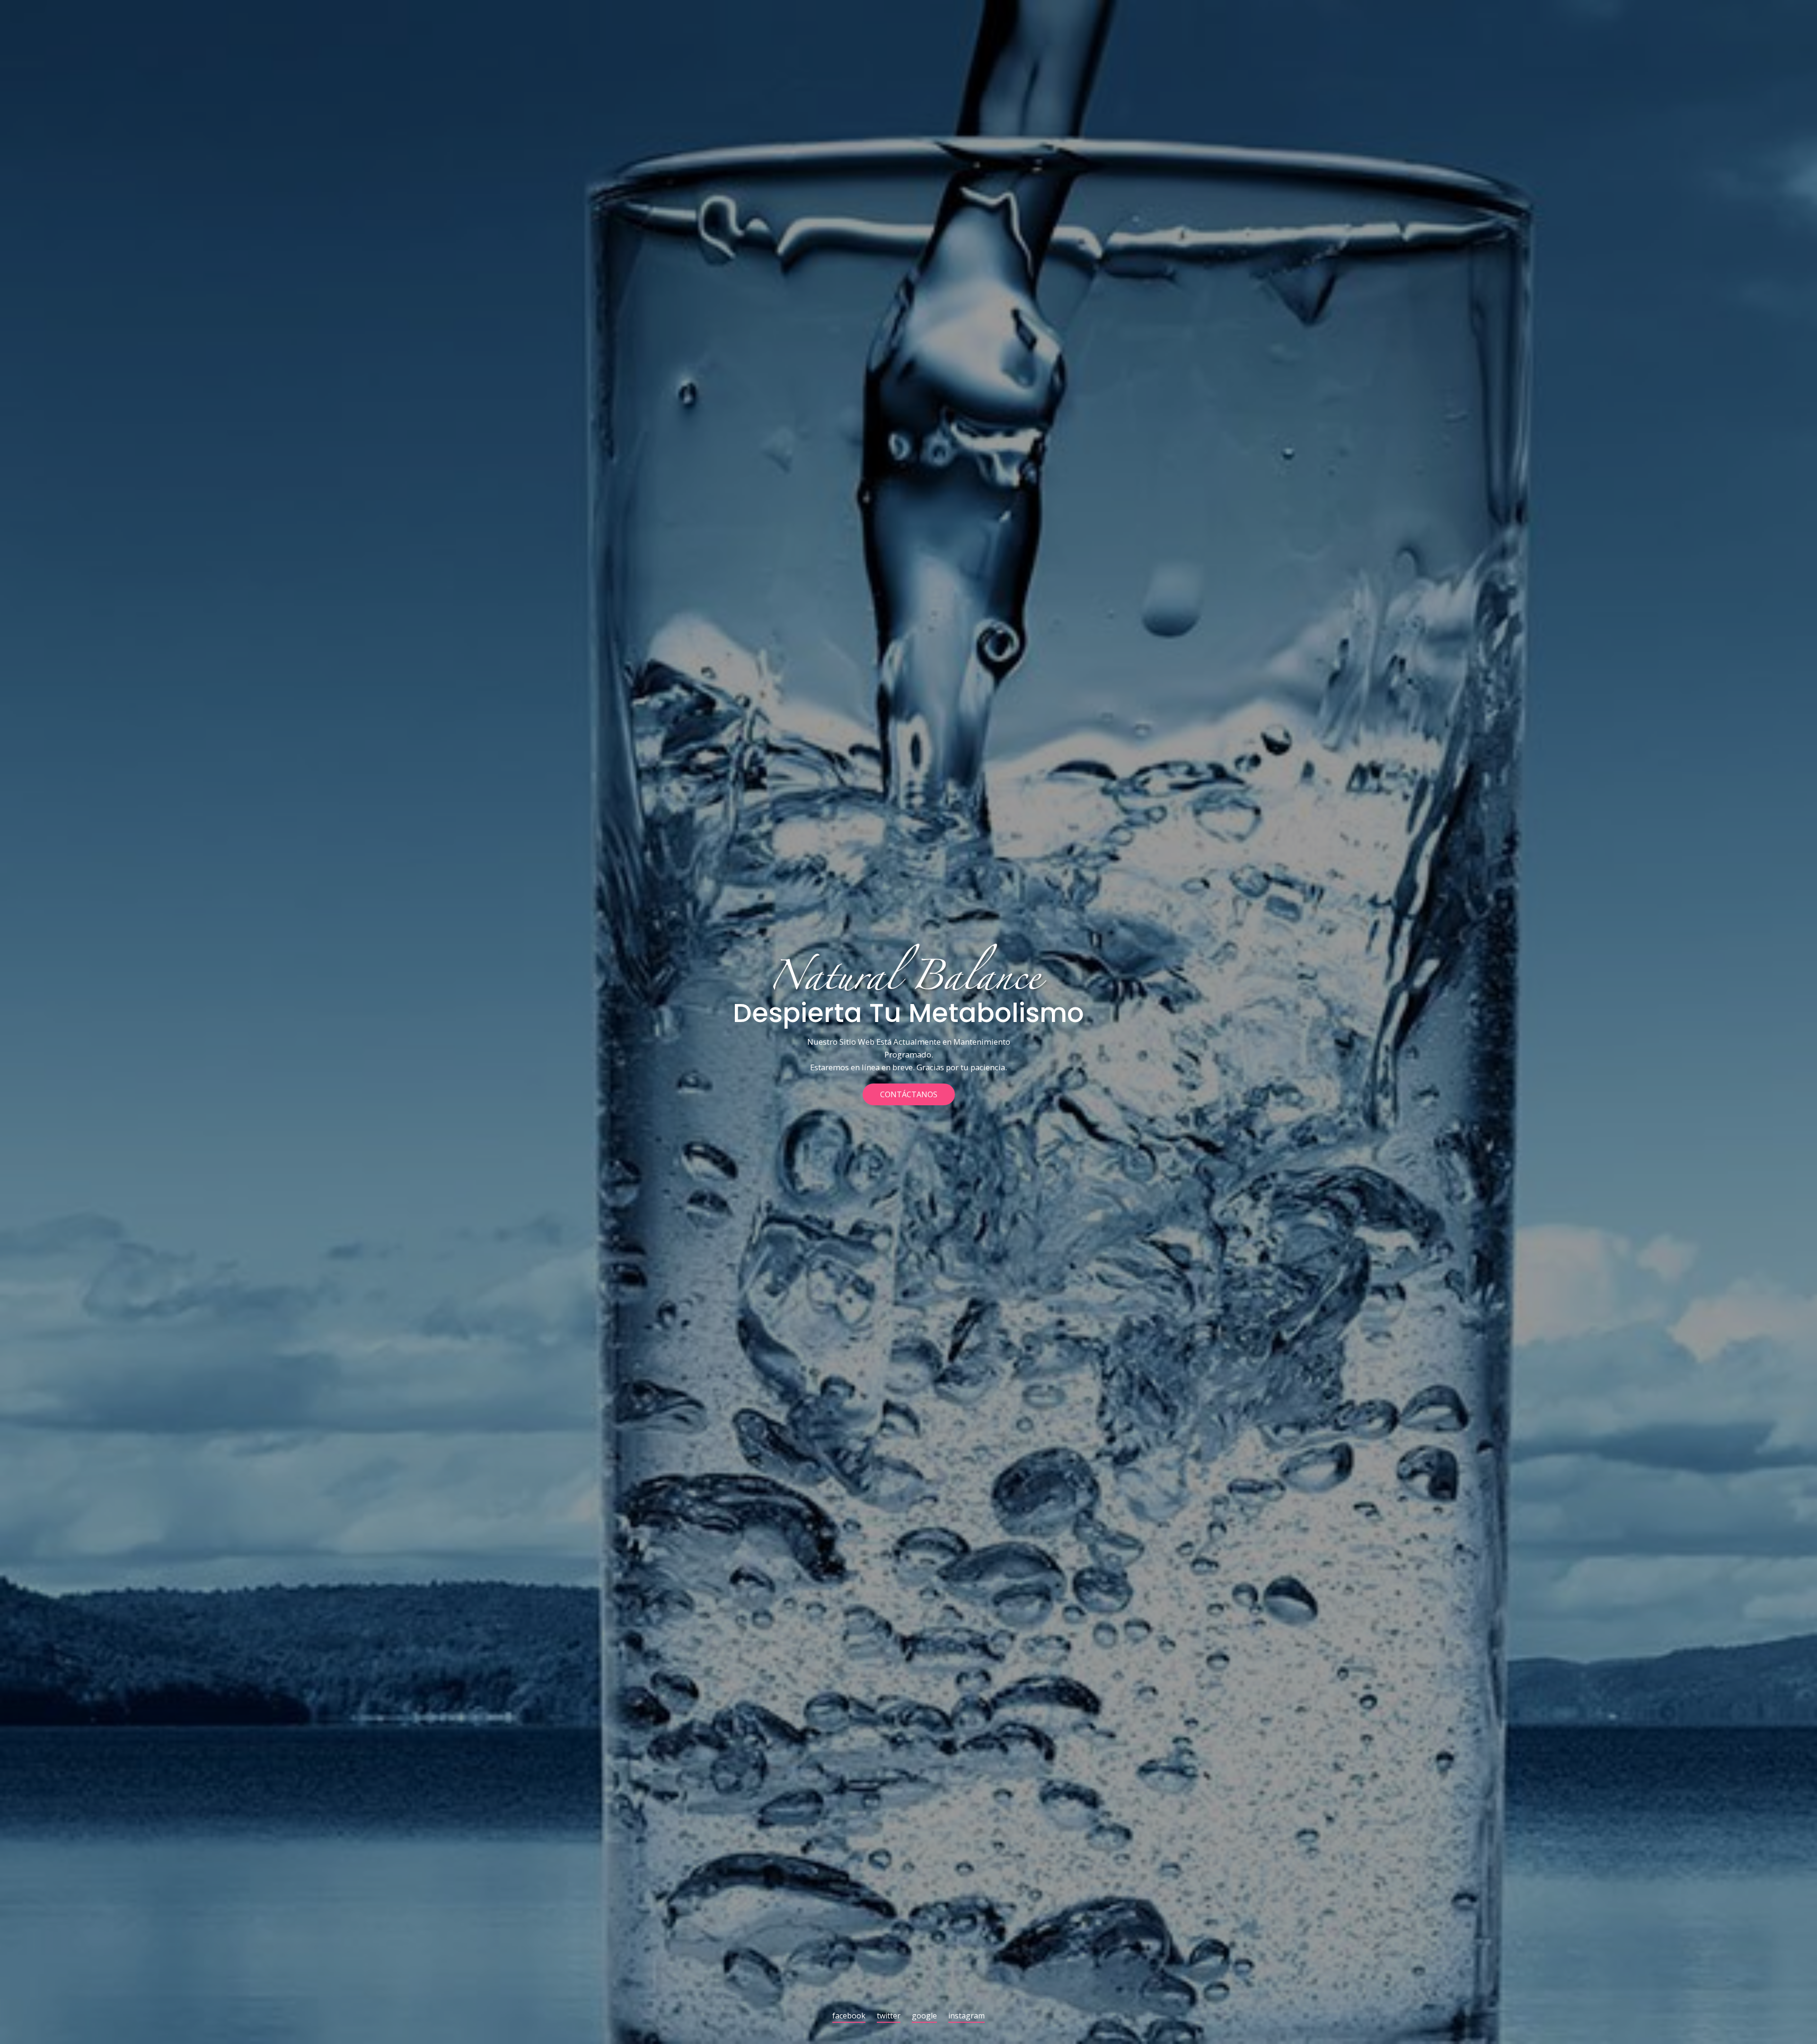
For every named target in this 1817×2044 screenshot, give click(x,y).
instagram (966, 2016)
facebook (849, 2016)
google (924, 2016)
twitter (889, 2016)
